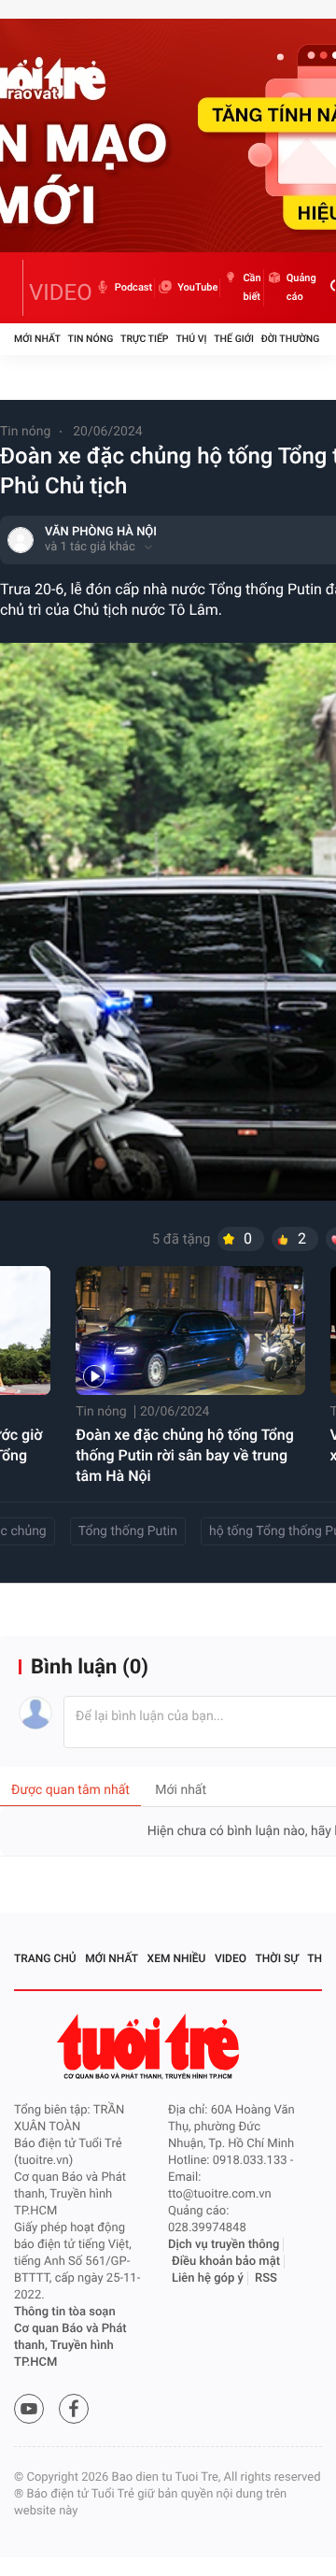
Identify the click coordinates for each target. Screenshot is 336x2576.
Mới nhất (37, 339)
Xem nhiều (177, 1958)
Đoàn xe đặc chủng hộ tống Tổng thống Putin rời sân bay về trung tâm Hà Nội (185, 1455)
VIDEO (61, 292)
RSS (266, 2278)
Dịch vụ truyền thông (224, 2245)
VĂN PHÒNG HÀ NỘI (101, 532)
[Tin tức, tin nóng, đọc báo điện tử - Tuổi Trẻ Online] (19, 288)
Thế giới (234, 339)
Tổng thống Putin (128, 1531)
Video (231, 1958)
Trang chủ (45, 1958)
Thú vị (191, 339)
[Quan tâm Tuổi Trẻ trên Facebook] (74, 2409)
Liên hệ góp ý (208, 2278)
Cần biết (252, 287)
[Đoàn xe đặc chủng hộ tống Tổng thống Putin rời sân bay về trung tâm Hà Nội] (190, 1331)
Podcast (133, 287)
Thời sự (277, 1958)
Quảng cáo (301, 287)
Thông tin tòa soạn (65, 2312)
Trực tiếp (144, 339)
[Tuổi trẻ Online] (150, 2047)
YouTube (197, 287)
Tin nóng (91, 339)
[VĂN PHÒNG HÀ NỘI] (21, 540)
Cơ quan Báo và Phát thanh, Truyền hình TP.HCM (70, 2346)
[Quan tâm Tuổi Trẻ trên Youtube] (29, 2409)
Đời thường (291, 339)
